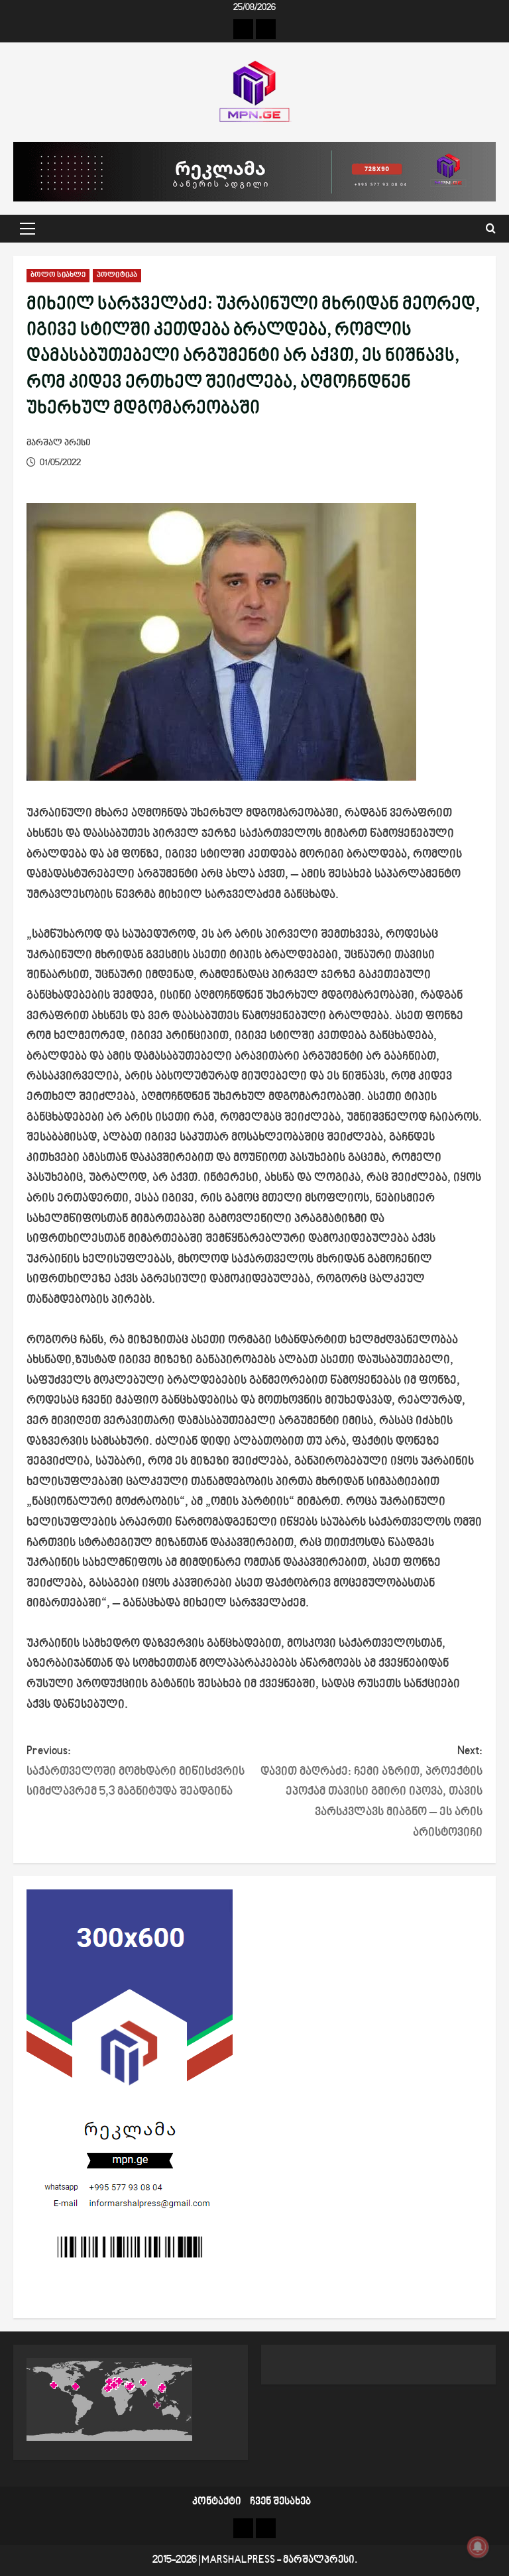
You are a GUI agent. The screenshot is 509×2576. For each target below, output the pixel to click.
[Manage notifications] (478, 2547)
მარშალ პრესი (59, 443)
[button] (28, 229)
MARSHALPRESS (238, 2560)
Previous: (136, 1771)
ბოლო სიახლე (58, 275)
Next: (371, 1792)
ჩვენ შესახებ (280, 2502)
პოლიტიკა (117, 275)
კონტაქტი (217, 2502)
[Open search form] (491, 229)
